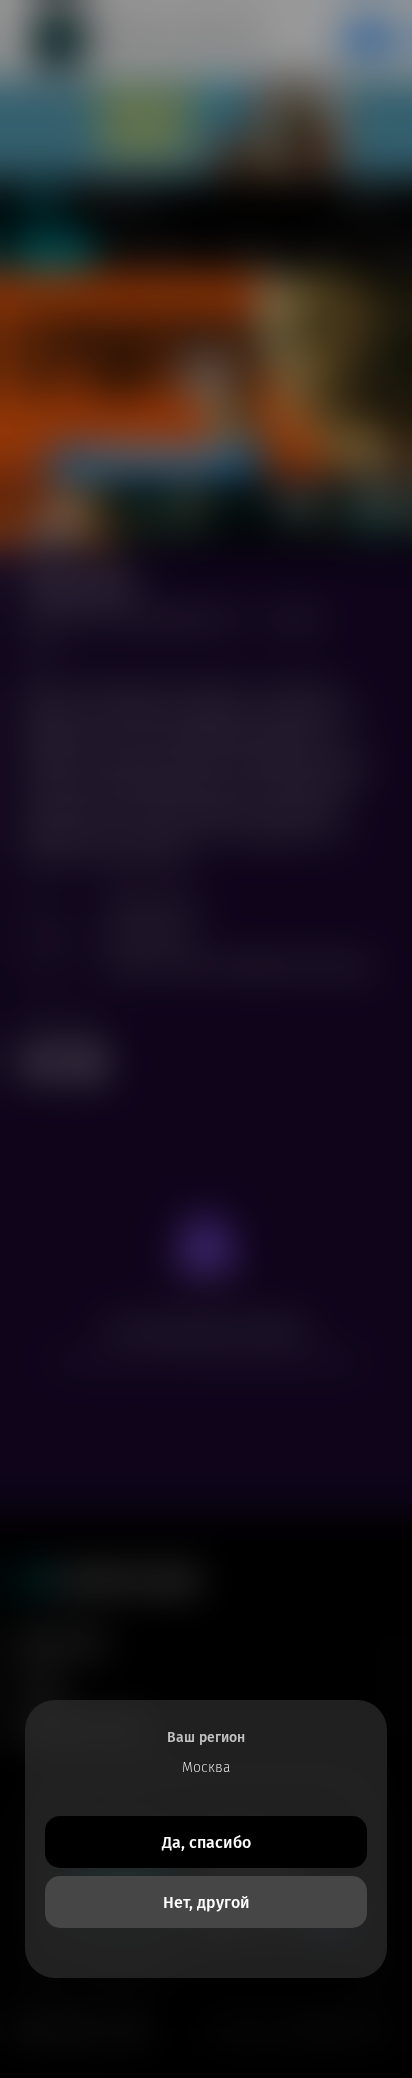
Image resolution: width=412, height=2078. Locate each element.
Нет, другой (206, 1902)
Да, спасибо (206, 1842)
